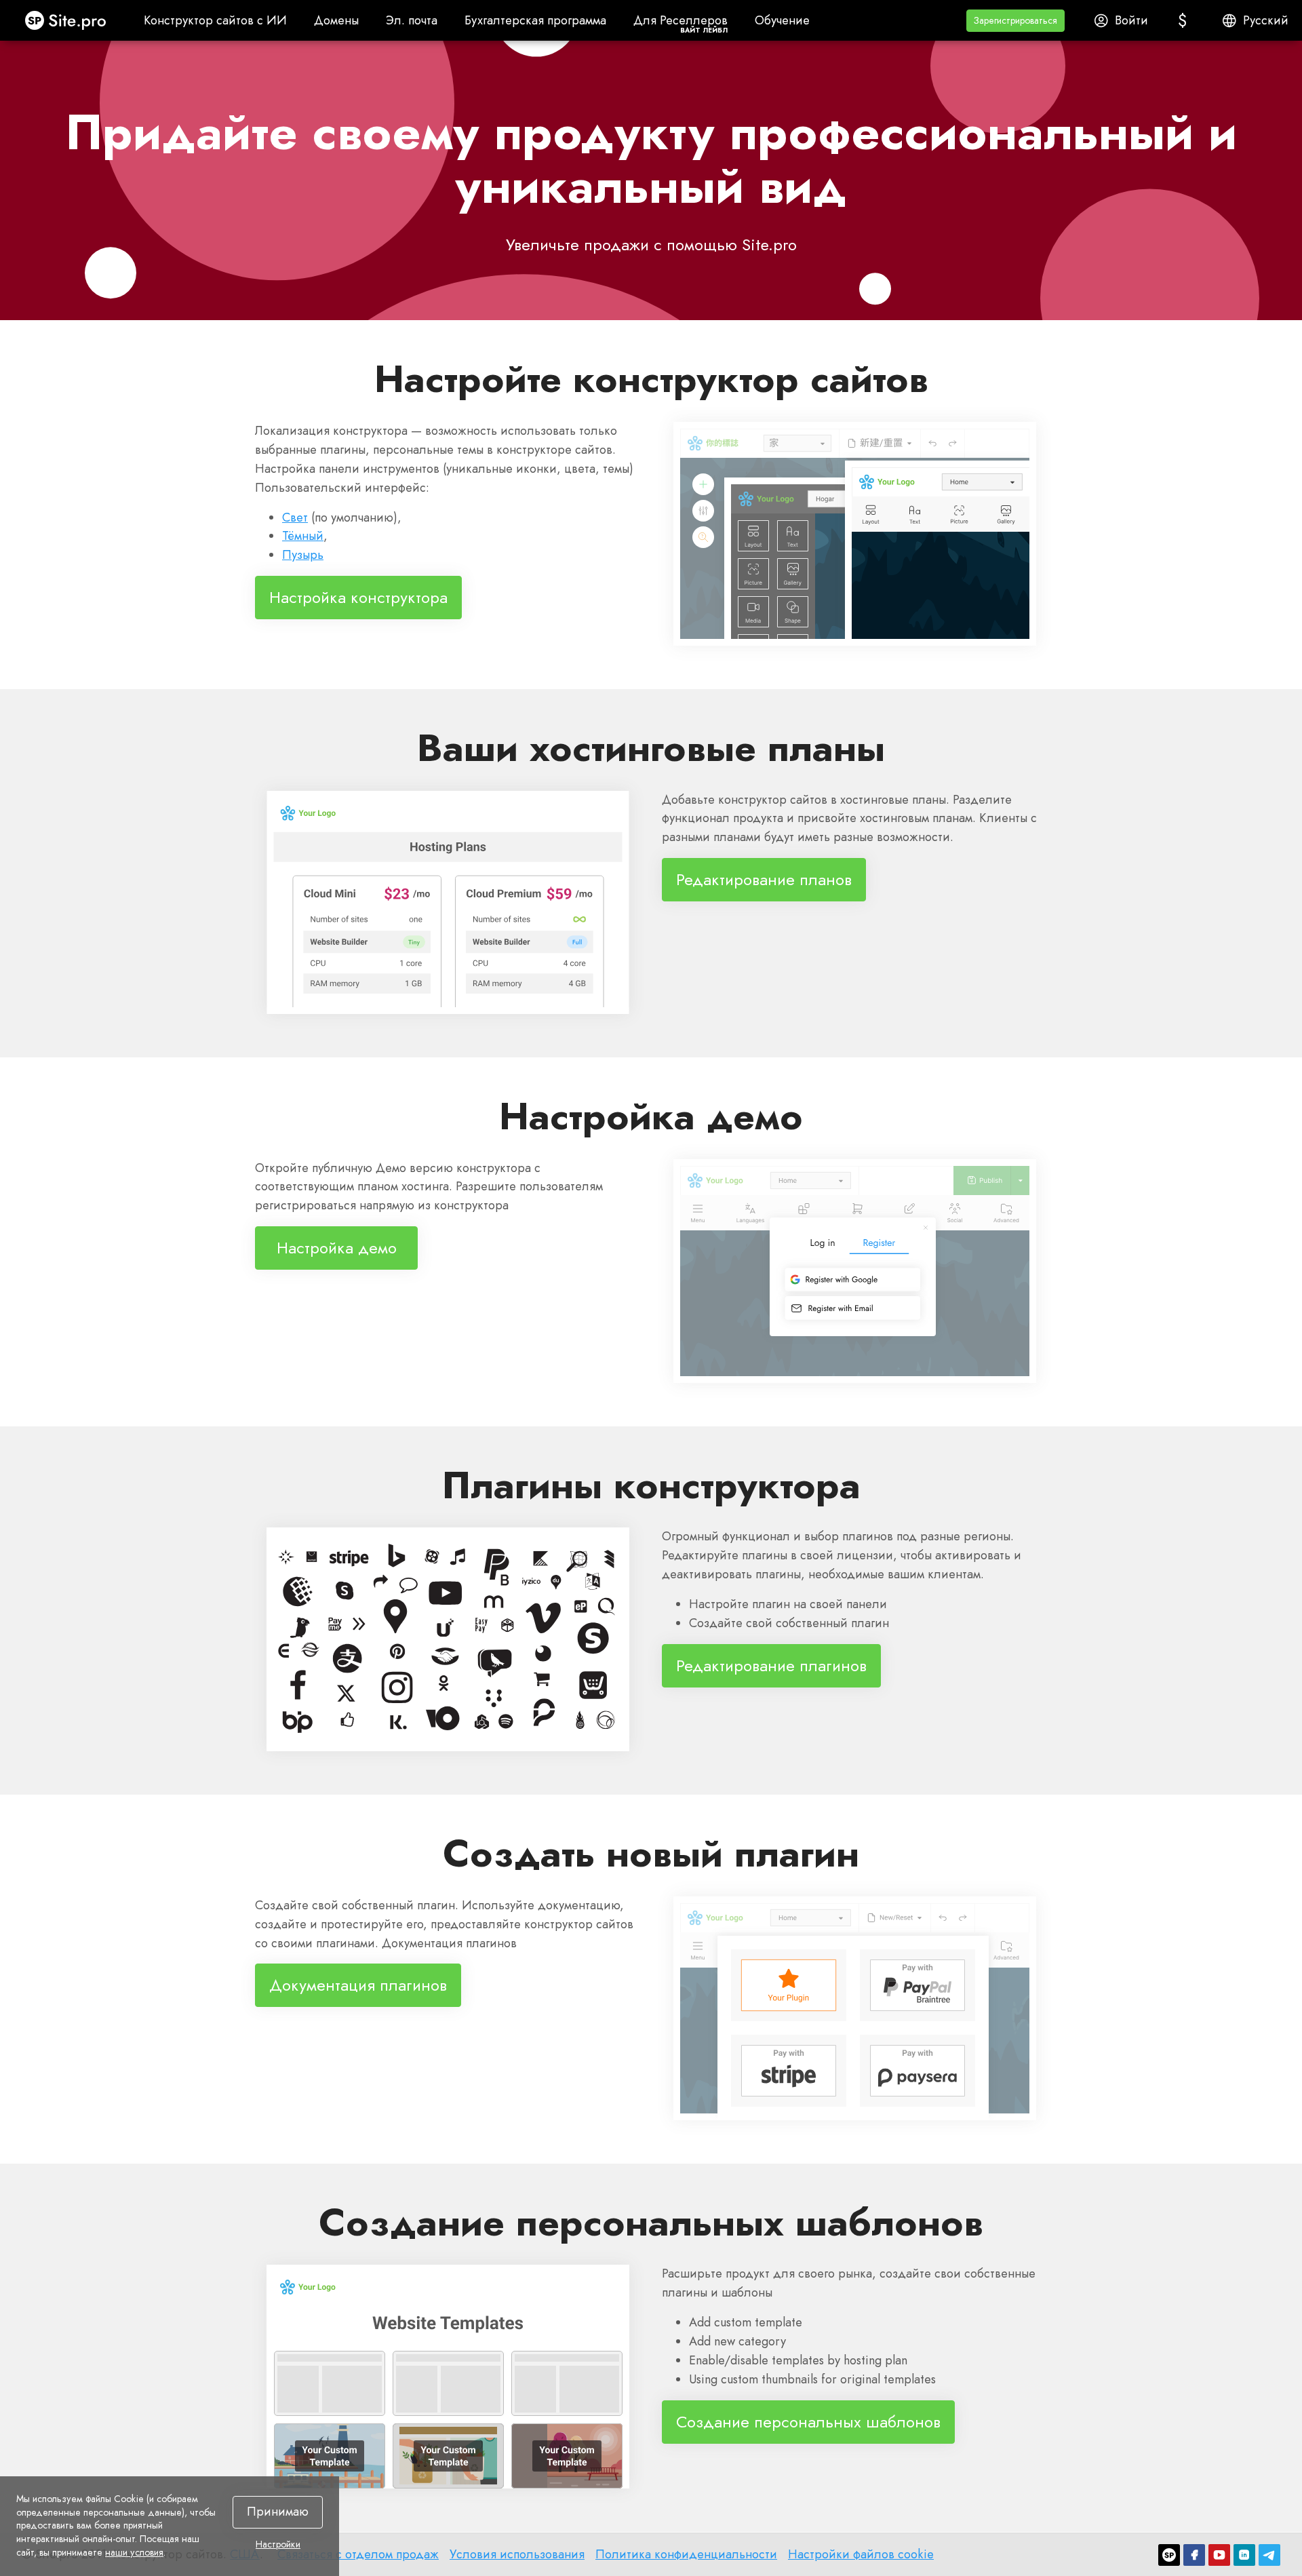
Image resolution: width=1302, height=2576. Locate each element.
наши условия (134, 2552)
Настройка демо (337, 1248)
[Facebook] (1194, 2555)
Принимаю (278, 2512)
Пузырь (303, 555)
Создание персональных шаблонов (808, 2421)
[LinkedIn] (1244, 2555)
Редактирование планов (764, 879)
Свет (295, 518)
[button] (1015, 21)
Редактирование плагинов (771, 1665)
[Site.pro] (1169, 2555)
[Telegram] (1269, 2555)
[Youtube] (1219, 2555)
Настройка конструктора (358, 597)
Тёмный (303, 536)
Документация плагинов (358, 1985)
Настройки (278, 2545)
